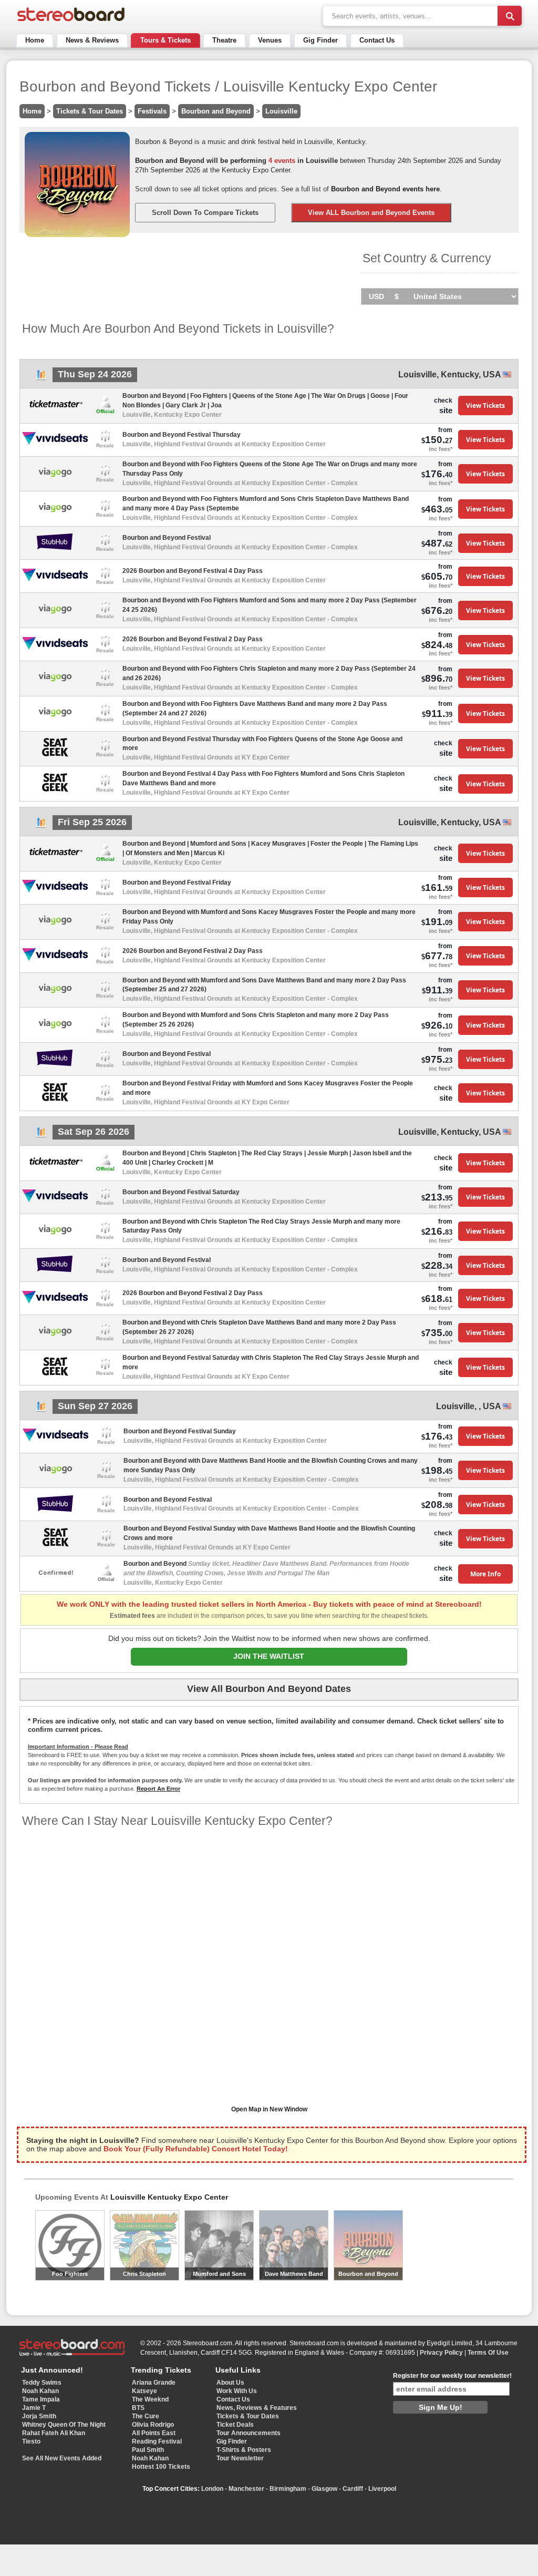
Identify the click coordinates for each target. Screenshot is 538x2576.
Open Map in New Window (269, 2109)
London (212, 2489)
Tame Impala (41, 2399)
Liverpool (382, 2489)
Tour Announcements (249, 2433)
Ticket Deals (235, 2425)
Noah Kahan (40, 2391)
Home (35, 40)
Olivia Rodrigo (153, 2425)
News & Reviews (92, 40)
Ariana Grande (154, 2383)
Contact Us (377, 40)
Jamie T (34, 2408)
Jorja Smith (39, 2416)
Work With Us (237, 2391)
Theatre (224, 40)
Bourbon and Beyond (216, 111)
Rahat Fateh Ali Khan (54, 2433)
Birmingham (288, 2489)
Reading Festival (157, 2441)
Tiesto (31, 2441)
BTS (138, 2408)
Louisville (281, 111)
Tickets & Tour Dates (90, 111)
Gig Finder (320, 40)
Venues (270, 40)
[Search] (510, 16)
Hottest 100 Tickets (161, 2467)
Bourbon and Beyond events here (385, 189)
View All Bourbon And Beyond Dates (269, 1689)
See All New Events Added (62, 2458)
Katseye (144, 2391)
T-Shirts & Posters (244, 2450)
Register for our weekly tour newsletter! (452, 2376)
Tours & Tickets (165, 40)
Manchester (246, 2489)
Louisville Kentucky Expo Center (169, 2197)
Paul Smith (148, 2450)
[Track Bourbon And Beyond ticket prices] (41, 378)
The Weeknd (150, 2399)
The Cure (146, 2416)
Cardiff (353, 2489)
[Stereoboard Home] (71, 21)
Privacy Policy (441, 2353)
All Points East (154, 2433)
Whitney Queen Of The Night (64, 2425)
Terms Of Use (488, 2353)
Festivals (152, 111)
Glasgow (324, 2489)
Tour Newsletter (240, 2458)
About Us (230, 2383)
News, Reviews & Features (257, 2408)
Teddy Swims (42, 2383)
